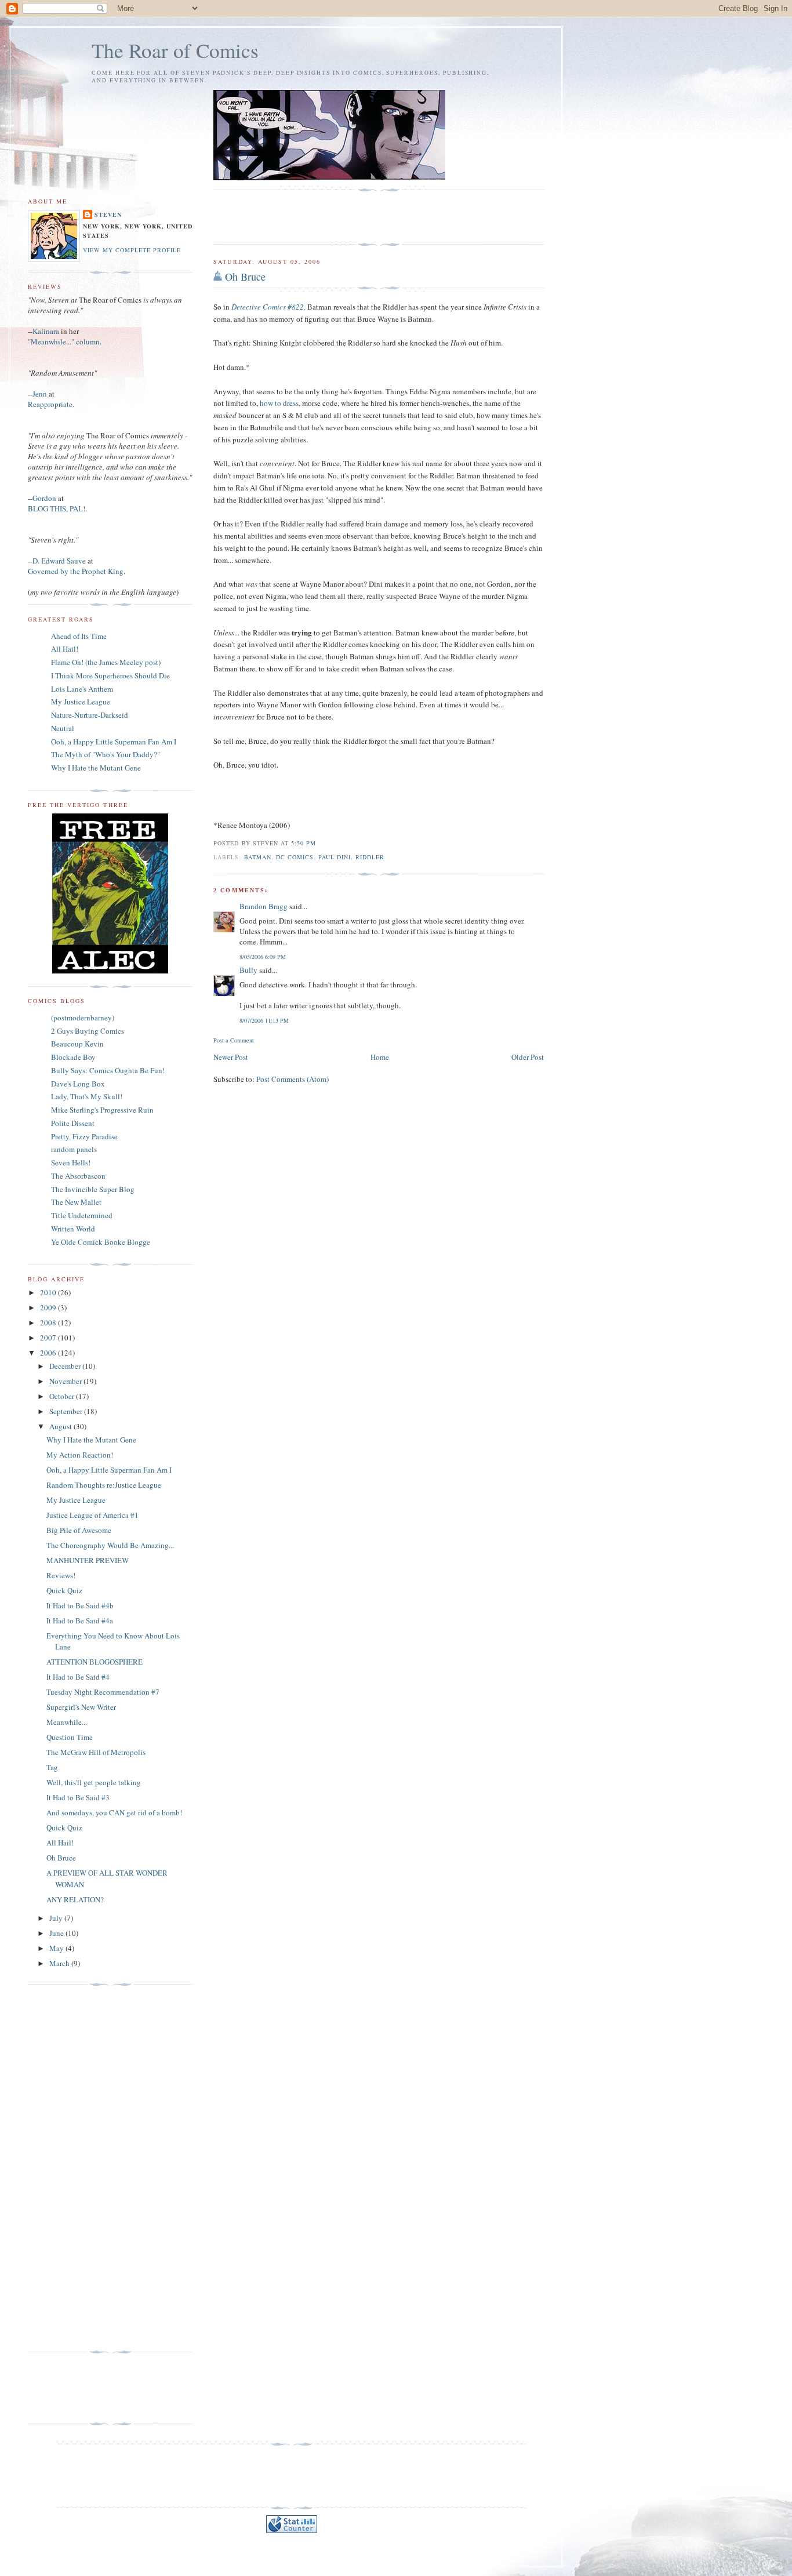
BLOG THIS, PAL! (57, 508)
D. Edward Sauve (59, 561)
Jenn (40, 394)
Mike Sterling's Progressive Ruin (102, 1110)
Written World (73, 1229)
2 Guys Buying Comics (88, 1031)
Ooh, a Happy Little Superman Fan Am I (114, 742)
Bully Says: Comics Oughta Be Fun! (108, 1070)
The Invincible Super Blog (93, 1189)
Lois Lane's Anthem (82, 689)
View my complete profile (132, 250)
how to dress (279, 403)
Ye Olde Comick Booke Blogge (101, 1242)
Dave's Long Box (78, 1084)
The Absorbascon (78, 1176)
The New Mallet (76, 1202)
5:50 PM (304, 843)
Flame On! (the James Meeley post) (106, 662)
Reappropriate (50, 404)
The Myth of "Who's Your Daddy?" (106, 754)
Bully (248, 970)
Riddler (370, 857)
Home (380, 1057)
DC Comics (295, 857)
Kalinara (46, 331)
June (57, 1933)
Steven (108, 215)
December (66, 1366)
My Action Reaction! (80, 1455)
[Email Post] (319, 843)
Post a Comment (234, 1040)
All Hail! (65, 649)
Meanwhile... (67, 1722)
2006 (49, 1353)
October (63, 1396)
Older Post (528, 1057)
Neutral (63, 728)
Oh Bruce (245, 277)
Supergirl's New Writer (81, 1707)
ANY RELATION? (75, 1899)
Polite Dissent (73, 1123)
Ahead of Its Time (79, 636)
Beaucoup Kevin (77, 1044)
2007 (49, 1338)
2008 (49, 1322)
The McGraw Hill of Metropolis (96, 1752)
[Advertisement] (281, 217)
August (61, 1426)
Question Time (70, 1737)
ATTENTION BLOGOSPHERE (95, 1662)
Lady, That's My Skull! (87, 1096)
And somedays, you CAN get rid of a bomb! (114, 1812)
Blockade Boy (73, 1057)
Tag (52, 1767)
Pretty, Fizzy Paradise (84, 1136)
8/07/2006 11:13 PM (264, 1020)
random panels (74, 1149)
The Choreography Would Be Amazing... (110, 1545)
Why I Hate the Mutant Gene (96, 768)
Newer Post (231, 1057)
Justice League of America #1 (92, 1515)
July (57, 1918)
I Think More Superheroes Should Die (110, 675)
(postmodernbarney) (83, 1018)
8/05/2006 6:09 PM (263, 957)
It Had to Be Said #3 (78, 1797)
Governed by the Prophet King (76, 571)
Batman (258, 857)
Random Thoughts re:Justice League (104, 1485)
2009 (49, 1307)
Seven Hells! (71, 1162)
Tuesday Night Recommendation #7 (103, 1692)
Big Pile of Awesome (79, 1530)
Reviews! (61, 1575)
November (66, 1381)
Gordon (44, 498)
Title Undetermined (82, 1215)
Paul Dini (335, 857)
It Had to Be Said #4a (80, 1621)
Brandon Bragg (264, 906)
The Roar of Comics (175, 50)
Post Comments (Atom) (293, 1079)
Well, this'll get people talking (94, 1782)
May (57, 1948)
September (67, 1411)
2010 (49, 1292)
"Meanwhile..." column (64, 341)
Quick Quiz (64, 1590)
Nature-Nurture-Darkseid (90, 715)
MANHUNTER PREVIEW (88, 1560)
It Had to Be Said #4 (78, 1677)
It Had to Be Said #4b (80, 1605)
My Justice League (81, 702)
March (60, 1963)
